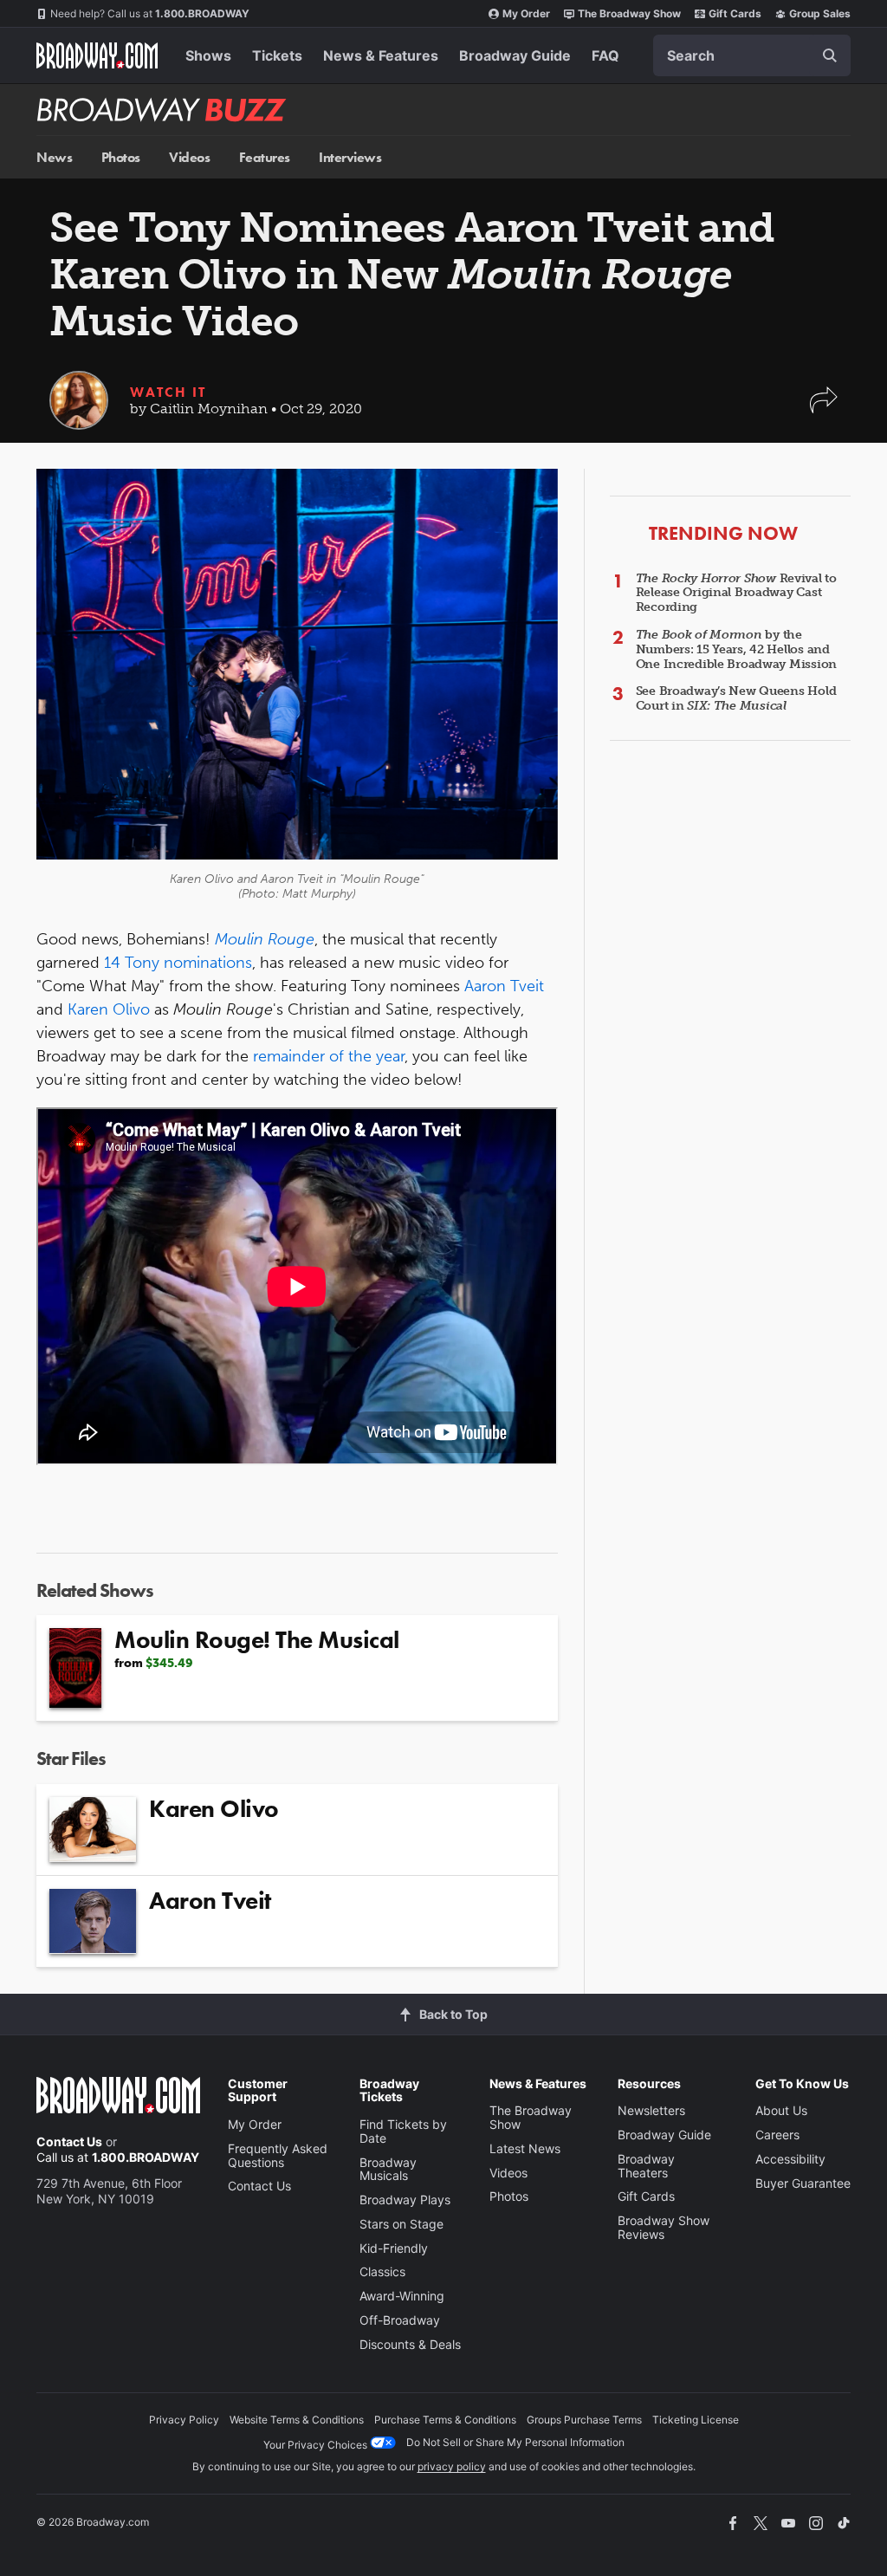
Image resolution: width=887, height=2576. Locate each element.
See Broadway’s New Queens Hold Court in (736, 698)
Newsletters (651, 2110)
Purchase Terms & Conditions (445, 2420)
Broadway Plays (405, 2200)
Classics (382, 2271)
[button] (824, 409)
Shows (208, 55)
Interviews (350, 157)
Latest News (525, 2148)
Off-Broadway (400, 2320)
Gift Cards (735, 13)
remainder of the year (329, 1056)
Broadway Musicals (388, 2169)
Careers (777, 2135)
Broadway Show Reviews (664, 2227)
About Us (781, 2110)
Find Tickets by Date (403, 2131)
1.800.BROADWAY (150, 13)
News (54, 157)
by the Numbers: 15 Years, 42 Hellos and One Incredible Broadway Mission (736, 649)
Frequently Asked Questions (278, 2155)
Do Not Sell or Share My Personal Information (515, 2442)
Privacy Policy (184, 2420)
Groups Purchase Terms (584, 2420)
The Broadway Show (629, 13)
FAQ (605, 55)
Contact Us (69, 2141)
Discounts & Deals (410, 2344)
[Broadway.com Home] (97, 55)
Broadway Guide (515, 55)
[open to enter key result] (830, 55)
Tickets (277, 55)
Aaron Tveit (504, 986)
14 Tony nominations (178, 963)
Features (265, 157)
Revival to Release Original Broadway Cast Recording (736, 593)
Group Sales (820, 13)
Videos (189, 157)
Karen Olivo (109, 1009)
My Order (526, 13)
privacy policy (452, 2466)
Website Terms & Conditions (297, 2420)
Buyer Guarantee (803, 2183)
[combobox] (752, 55)
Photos (121, 157)
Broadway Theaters (646, 2166)
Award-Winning (402, 2296)
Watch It (168, 392)
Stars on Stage (401, 2224)
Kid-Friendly (394, 2248)
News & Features (381, 55)
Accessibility (790, 2159)
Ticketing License (696, 2420)
